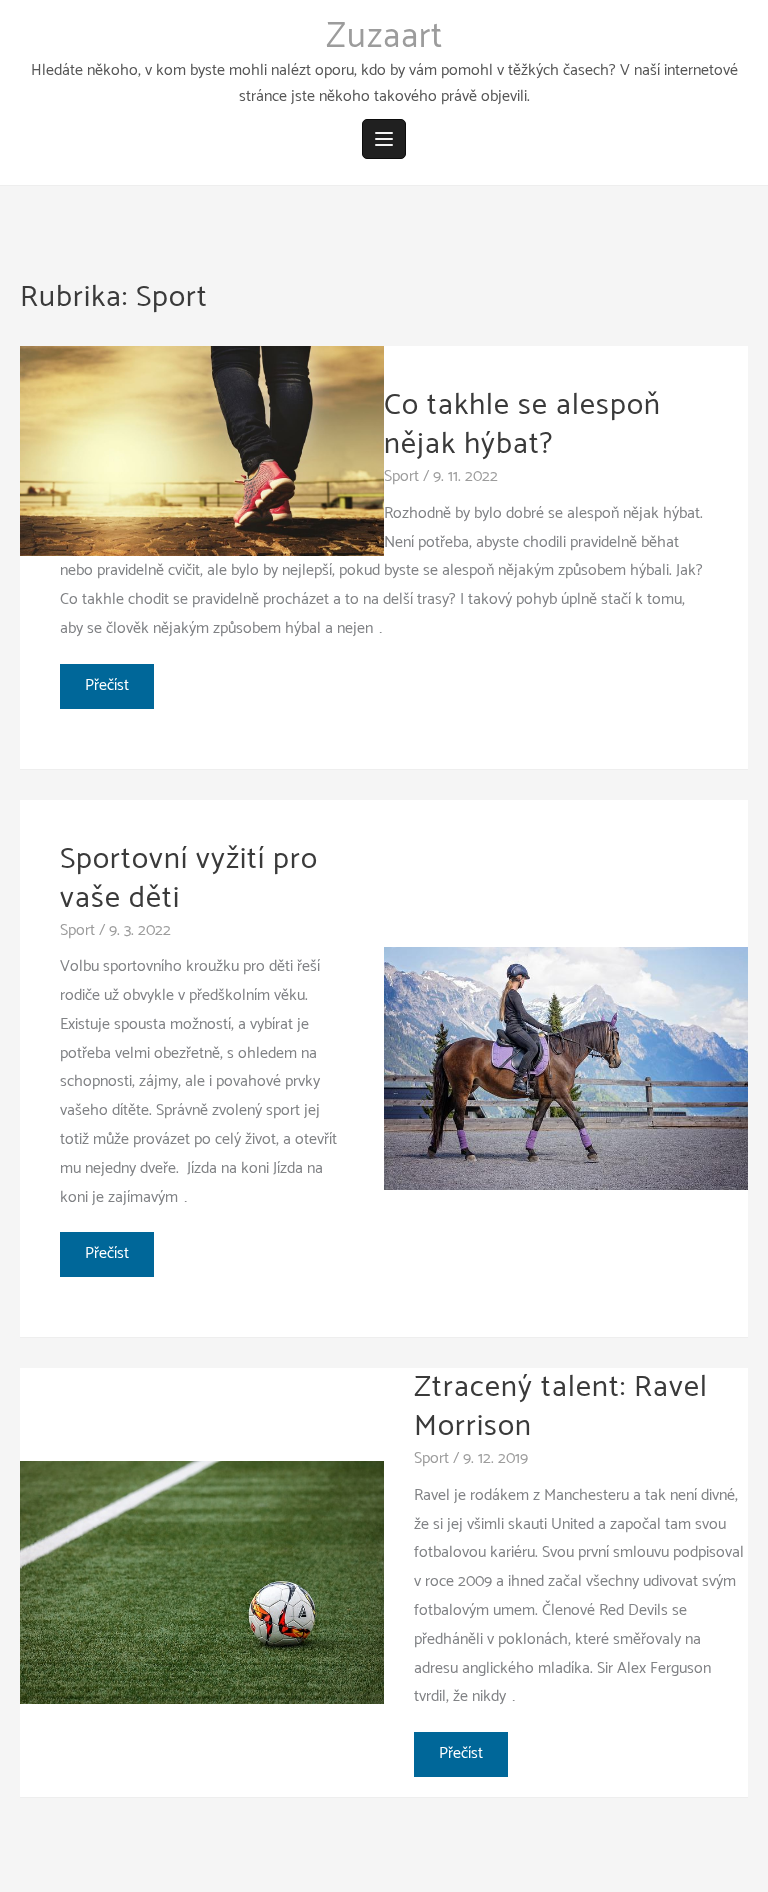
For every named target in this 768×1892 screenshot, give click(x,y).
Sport (401, 476)
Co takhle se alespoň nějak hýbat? (522, 425)
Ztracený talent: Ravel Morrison (561, 1407)
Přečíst (110, 690)
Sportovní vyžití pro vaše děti (189, 879)
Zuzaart (384, 37)
